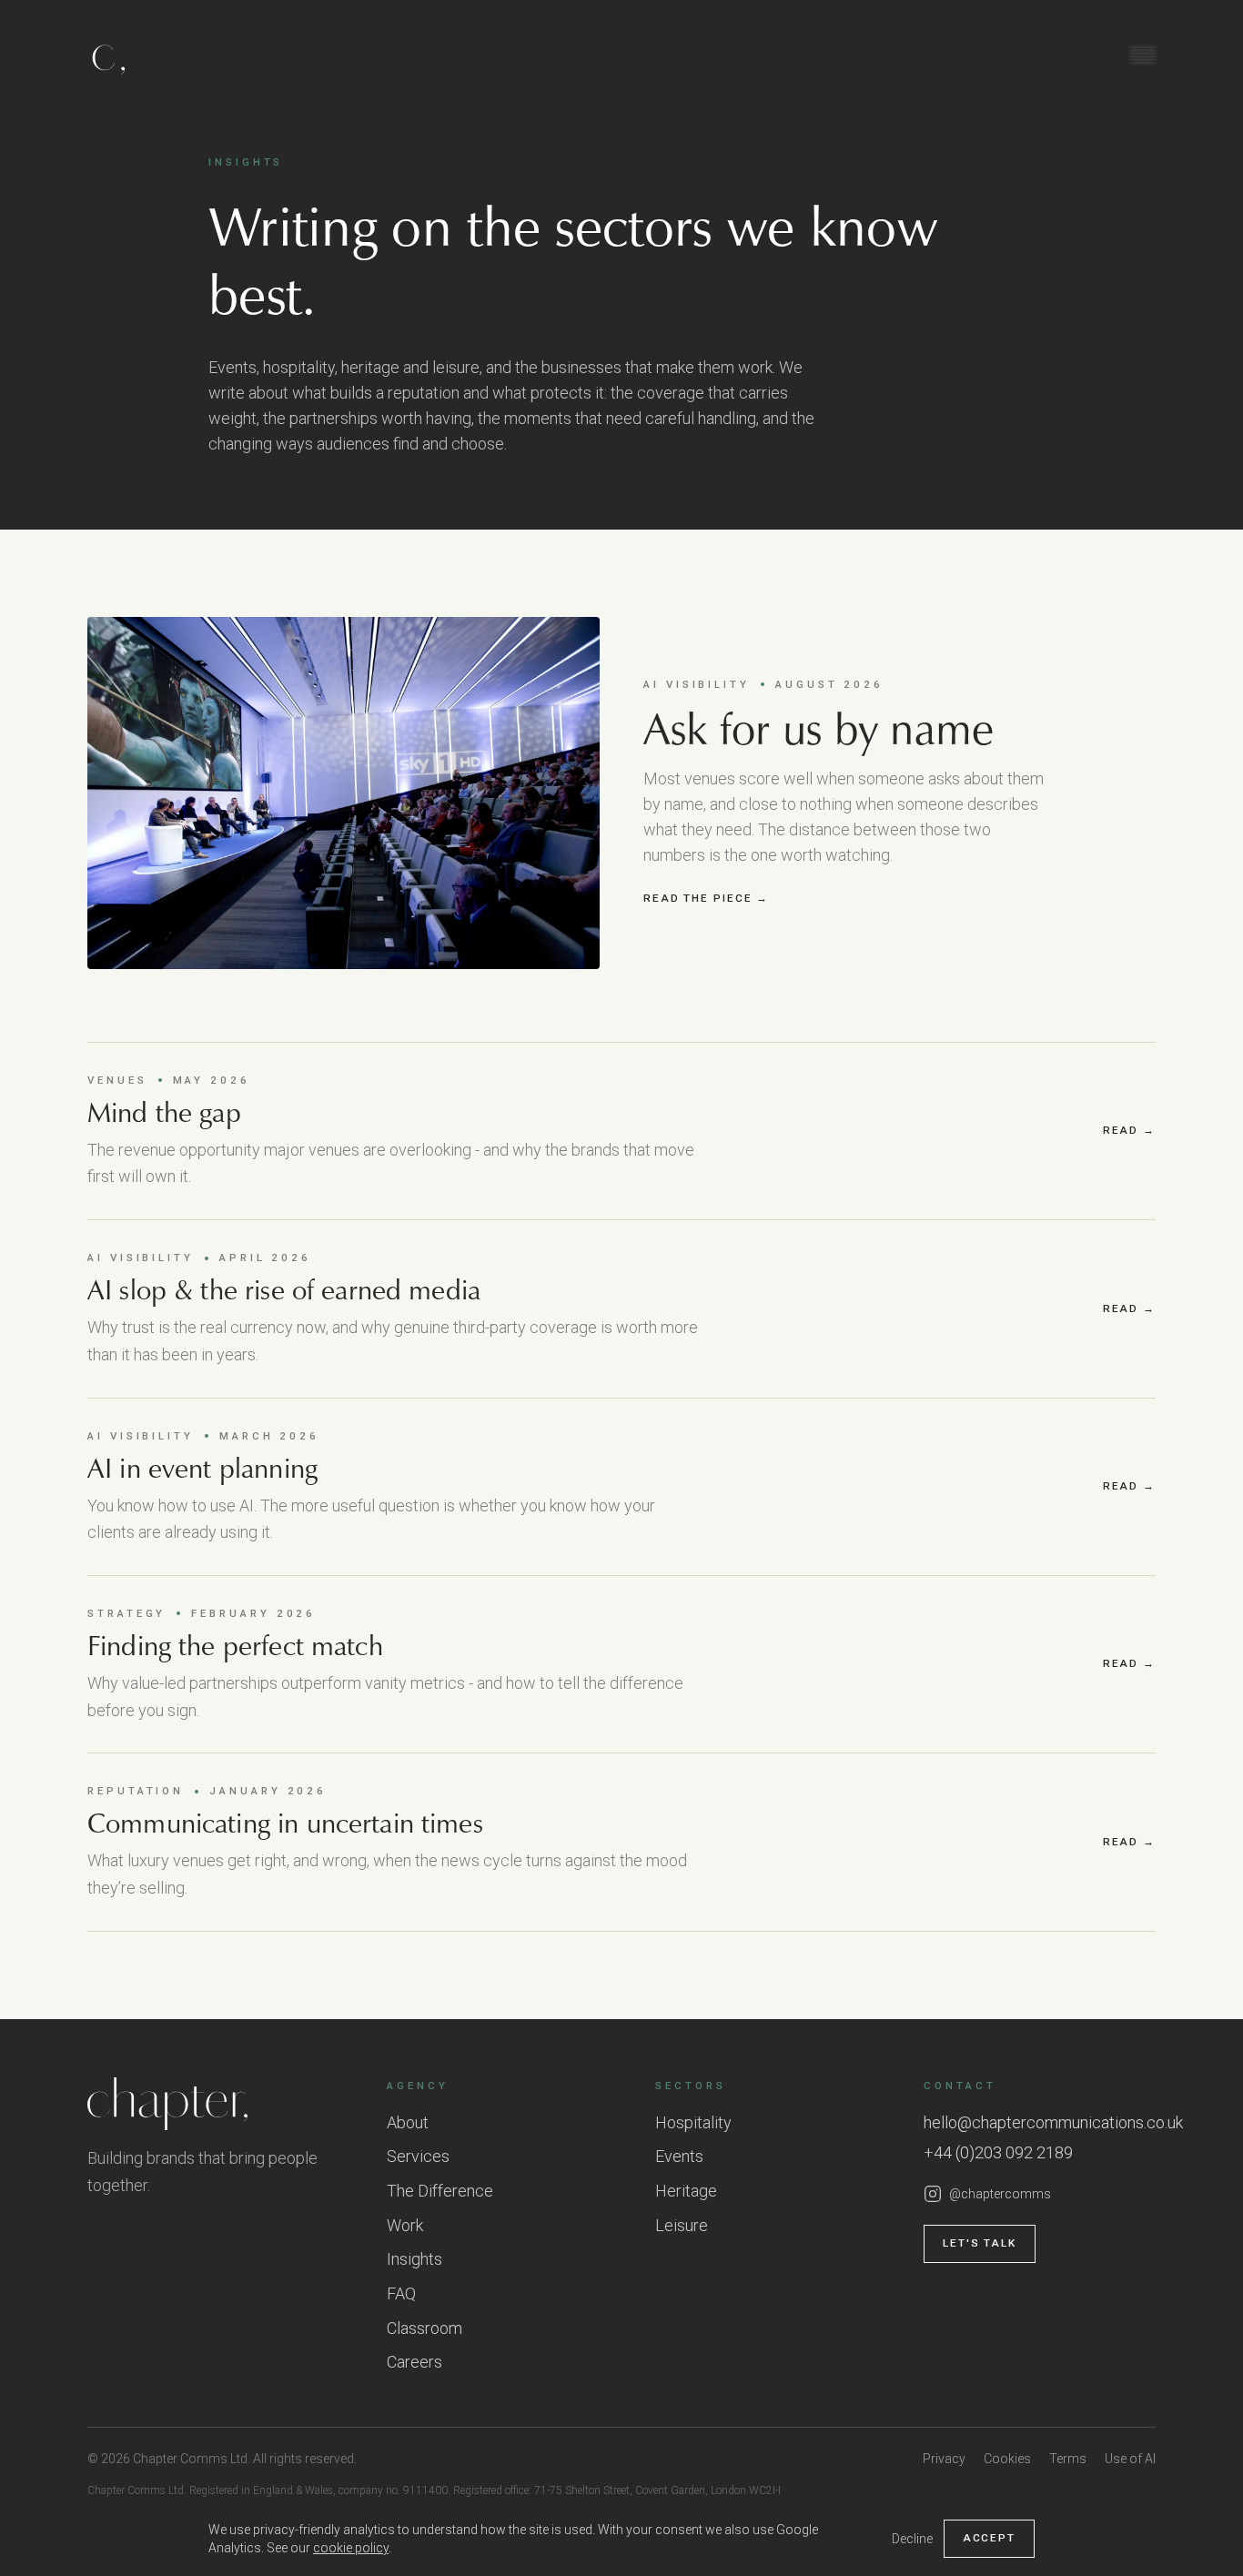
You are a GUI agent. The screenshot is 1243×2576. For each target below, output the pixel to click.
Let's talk (980, 2243)
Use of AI (1130, 2459)
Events (679, 2156)
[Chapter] (219, 2104)
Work (405, 2225)
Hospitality (693, 2122)
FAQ (401, 2293)
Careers (414, 2362)
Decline (912, 2539)
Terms (1068, 2459)
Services (418, 2156)
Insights (414, 2259)
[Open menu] (1143, 55)
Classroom (424, 2328)
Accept (989, 2538)
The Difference (440, 2191)
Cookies (1007, 2459)
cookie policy (351, 2548)
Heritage (686, 2191)
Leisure (682, 2225)
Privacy (944, 2459)
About (408, 2122)
